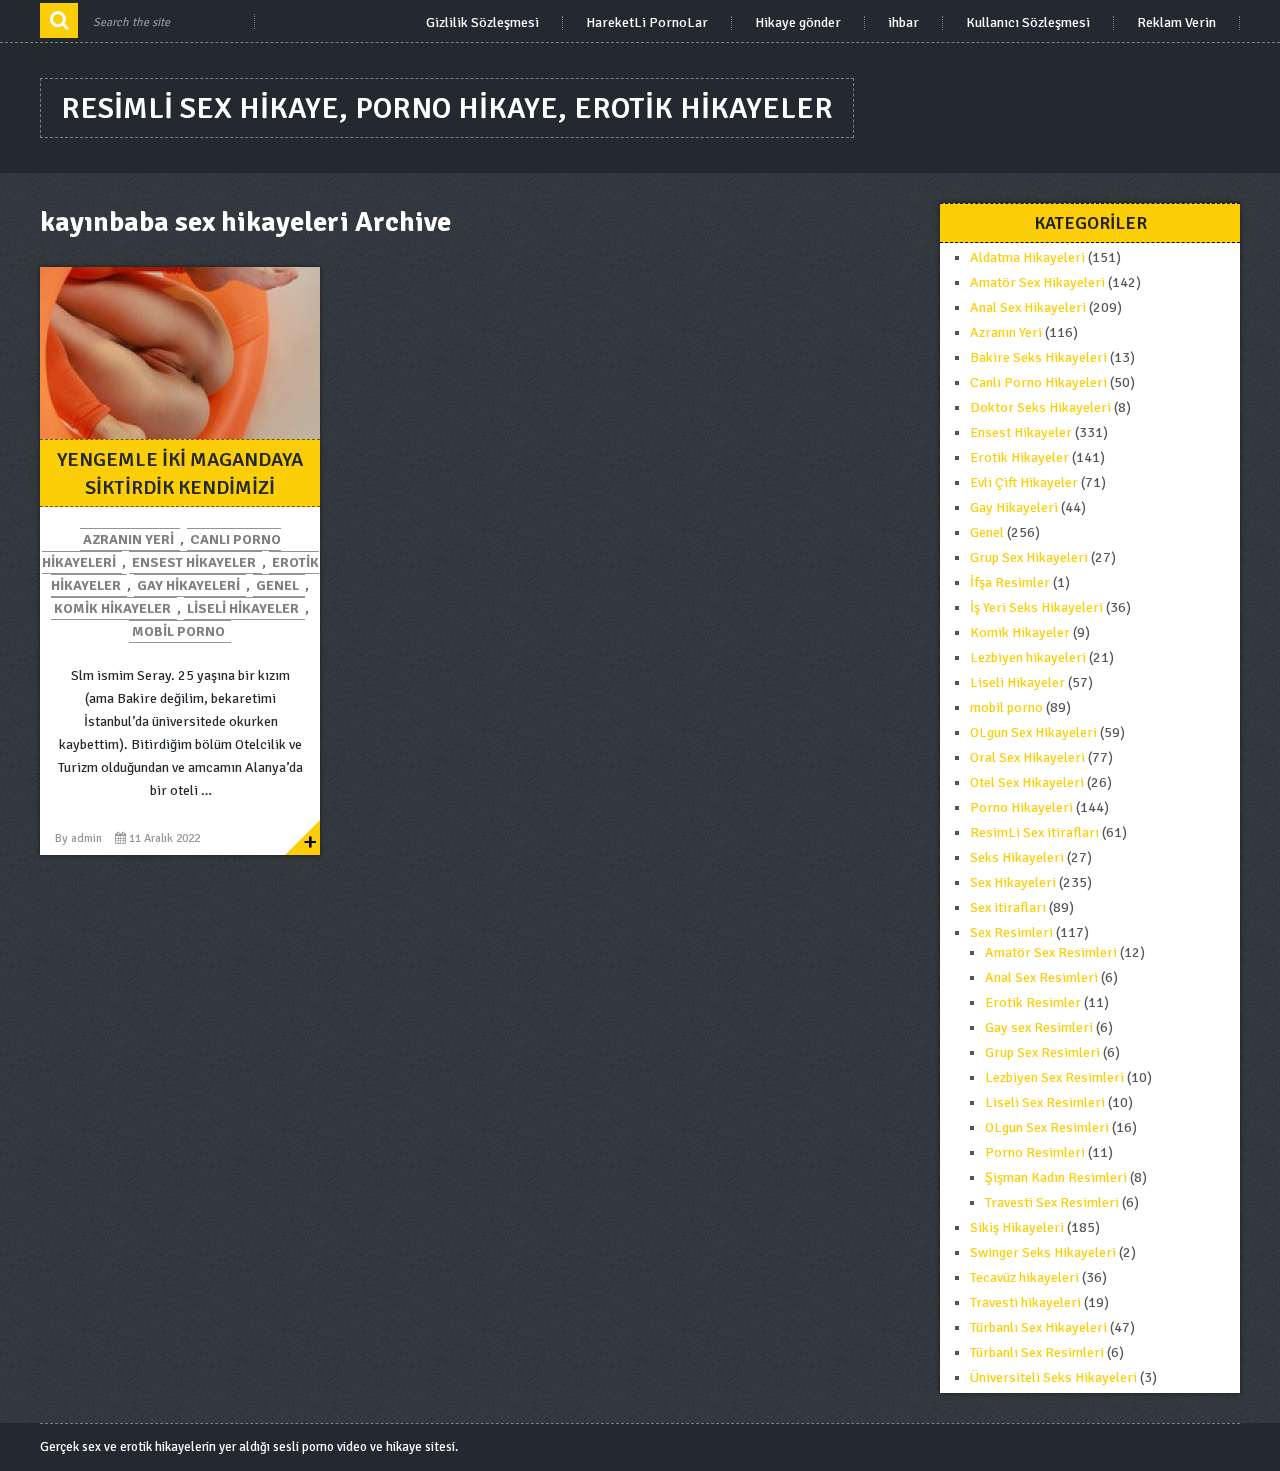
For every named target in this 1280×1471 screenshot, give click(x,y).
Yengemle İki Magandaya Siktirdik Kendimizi (180, 473)
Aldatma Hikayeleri (1027, 257)
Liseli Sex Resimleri (1045, 1102)
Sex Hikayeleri (1013, 882)
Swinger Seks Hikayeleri (1043, 1252)
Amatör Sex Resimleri (1051, 952)
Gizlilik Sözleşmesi (482, 23)
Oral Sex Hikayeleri (1027, 757)
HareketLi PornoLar (647, 23)
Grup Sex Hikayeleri (1029, 557)
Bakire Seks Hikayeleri (1038, 357)
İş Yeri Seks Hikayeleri (1036, 607)
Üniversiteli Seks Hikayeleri (1053, 1377)
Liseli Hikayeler (243, 608)
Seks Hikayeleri (1017, 857)
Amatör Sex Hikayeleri (1037, 282)
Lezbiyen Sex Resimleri (1054, 1077)
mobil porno (178, 631)
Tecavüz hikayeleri (1024, 1277)
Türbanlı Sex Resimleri (1037, 1352)
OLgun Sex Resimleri (1047, 1127)
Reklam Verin (1176, 23)
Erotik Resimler (1033, 1002)
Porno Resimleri (1035, 1152)
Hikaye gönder (798, 23)
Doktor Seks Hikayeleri (1040, 407)
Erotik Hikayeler (1019, 457)
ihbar (903, 23)
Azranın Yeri (128, 539)
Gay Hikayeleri (188, 585)
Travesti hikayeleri (1025, 1302)
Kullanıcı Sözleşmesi (1028, 23)
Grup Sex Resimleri (1042, 1052)
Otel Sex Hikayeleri (1027, 782)
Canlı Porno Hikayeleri (1038, 382)
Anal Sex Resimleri (1041, 977)
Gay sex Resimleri (1039, 1027)
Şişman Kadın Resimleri (1056, 1177)
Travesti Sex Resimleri (1052, 1202)
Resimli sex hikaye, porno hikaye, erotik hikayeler (447, 108)
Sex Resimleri (1011, 932)
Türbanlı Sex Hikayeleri (1038, 1327)
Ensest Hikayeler (194, 562)
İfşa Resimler (1010, 582)
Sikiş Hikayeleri (1017, 1227)
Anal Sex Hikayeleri (1028, 307)
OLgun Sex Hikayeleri (1033, 732)
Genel (277, 585)
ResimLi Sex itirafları (1034, 832)
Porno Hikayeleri (1021, 807)
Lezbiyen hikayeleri (1028, 657)
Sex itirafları (1008, 907)
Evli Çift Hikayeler (1024, 482)
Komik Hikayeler (112, 608)
